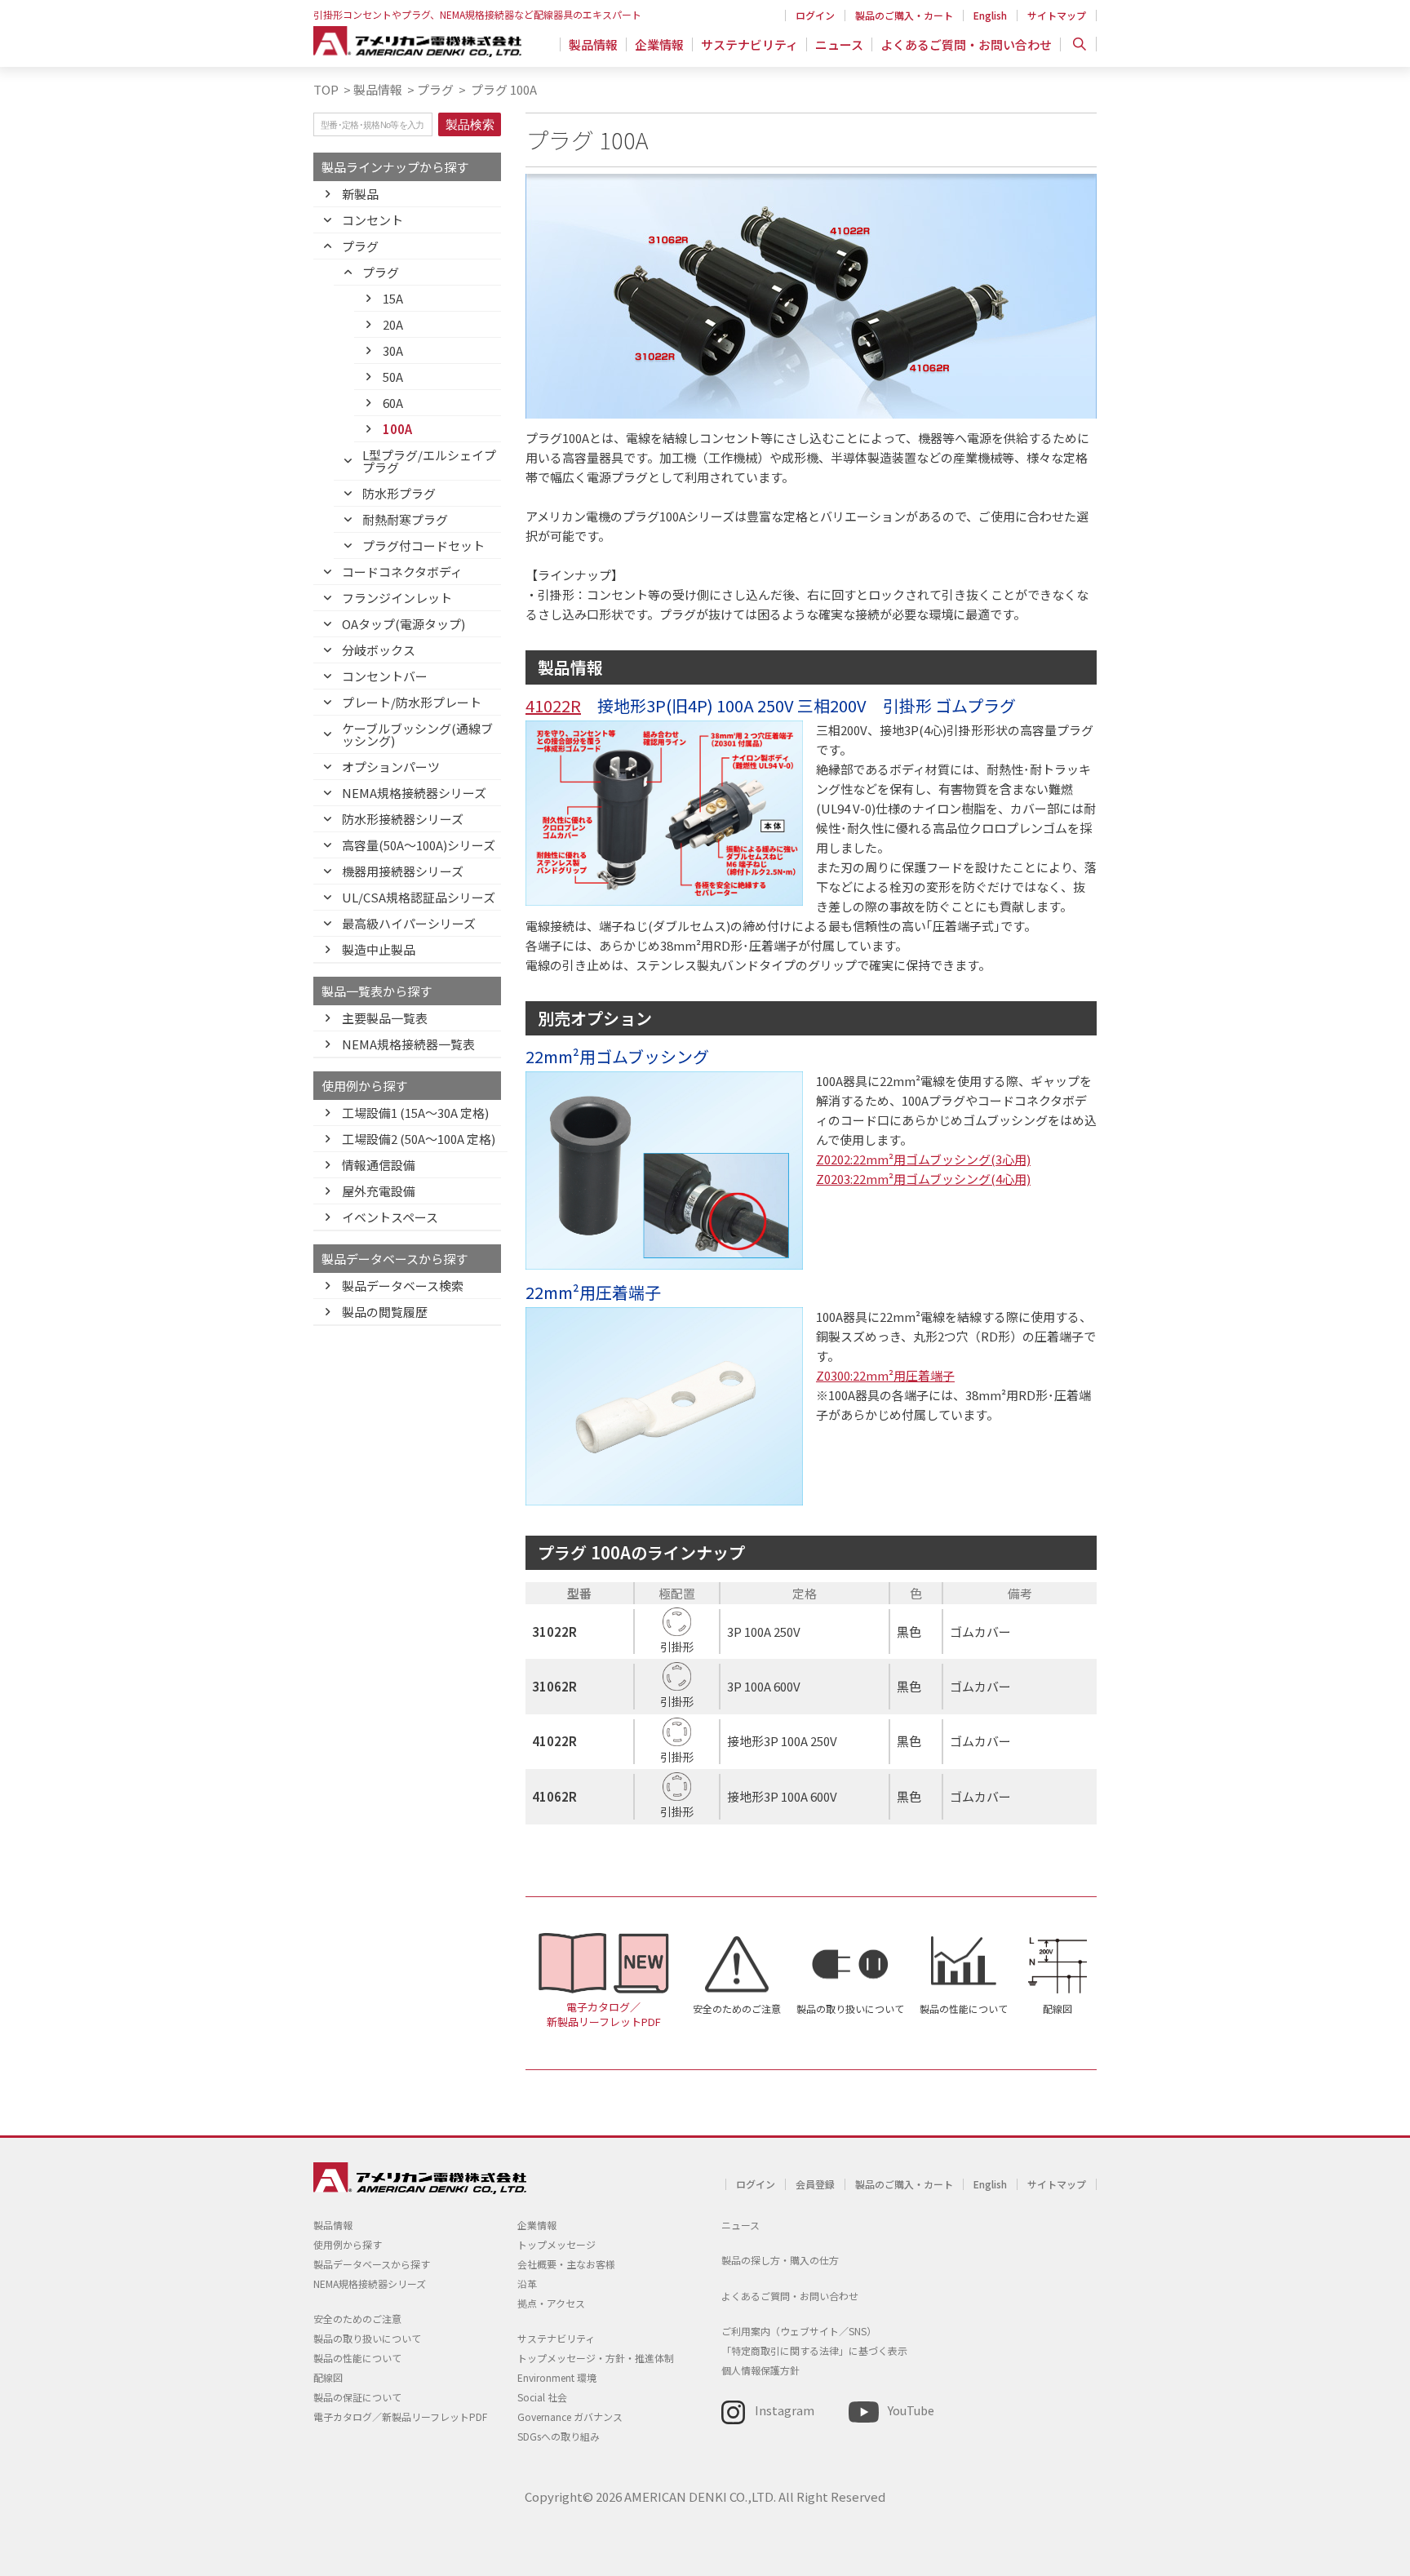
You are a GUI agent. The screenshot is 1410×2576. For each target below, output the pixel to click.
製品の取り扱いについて (850, 2008)
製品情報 (593, 44)
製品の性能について (964, 2008)
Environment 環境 (557, 2377)
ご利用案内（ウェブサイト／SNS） (799, 2331)
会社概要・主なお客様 (566, 2264)
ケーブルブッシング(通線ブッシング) (417, 734)
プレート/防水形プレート (412, 702)
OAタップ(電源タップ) (403, 624)
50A (393, 377)
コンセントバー (385, 676)
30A (393, 350)
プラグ (435, 89)
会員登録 (815, 2184)
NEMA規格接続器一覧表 (408, 1044)
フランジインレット (397, 598)
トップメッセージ (556, 2244)
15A (393, 298)
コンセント (372, 220)
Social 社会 (542, 2397)
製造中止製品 (379, 949)
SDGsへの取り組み (559, 2436)
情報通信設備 (379, 1165)
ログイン (815, 15)
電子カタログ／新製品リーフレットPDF (604, 2015)
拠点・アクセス (551, 2303)
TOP (326, 89)
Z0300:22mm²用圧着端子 (885, 1375)
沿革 (527, 2283)
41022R (553, 705)
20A (393, 324)
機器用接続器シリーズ (403, 871)
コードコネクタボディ (402, 572)
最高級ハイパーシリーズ (409, 923)
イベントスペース (390, 1217)
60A (393, 403)
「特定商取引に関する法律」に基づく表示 (814, 2350)
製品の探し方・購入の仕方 (780, 2260)
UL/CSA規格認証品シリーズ (419, 897)
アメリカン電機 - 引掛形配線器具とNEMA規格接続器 (417, 42)
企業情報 (659, 44)
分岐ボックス (379, 650)
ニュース (839, 44)
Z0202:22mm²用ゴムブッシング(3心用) (923, 1159)
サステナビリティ (749, 44)
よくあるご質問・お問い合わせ (966, 44)
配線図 (1057, 2008)
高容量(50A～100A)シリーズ (419, 845)
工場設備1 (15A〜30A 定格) (415, 1113)
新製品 (360, 194)
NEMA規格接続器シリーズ (414, 793)
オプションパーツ (391, 767)
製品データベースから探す (372, 2264)
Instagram (785, 2410)
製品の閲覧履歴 (385, 1312)
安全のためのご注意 (737, 2008)
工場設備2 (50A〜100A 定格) (419, 1139)
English (990, 15)
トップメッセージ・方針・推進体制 (596, 2358)
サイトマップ (1057, 15)
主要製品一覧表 (385, 1018)
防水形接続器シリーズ (403, 819)
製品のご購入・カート (904, 15)
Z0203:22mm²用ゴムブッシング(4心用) (923, 1179)
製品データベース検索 (403, 1286)
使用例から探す (348, 2244)
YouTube (911, 2410)
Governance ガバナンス (570, 2416)
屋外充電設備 (379, 1191)
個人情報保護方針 (760, 2370)
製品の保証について (357, 2397)
